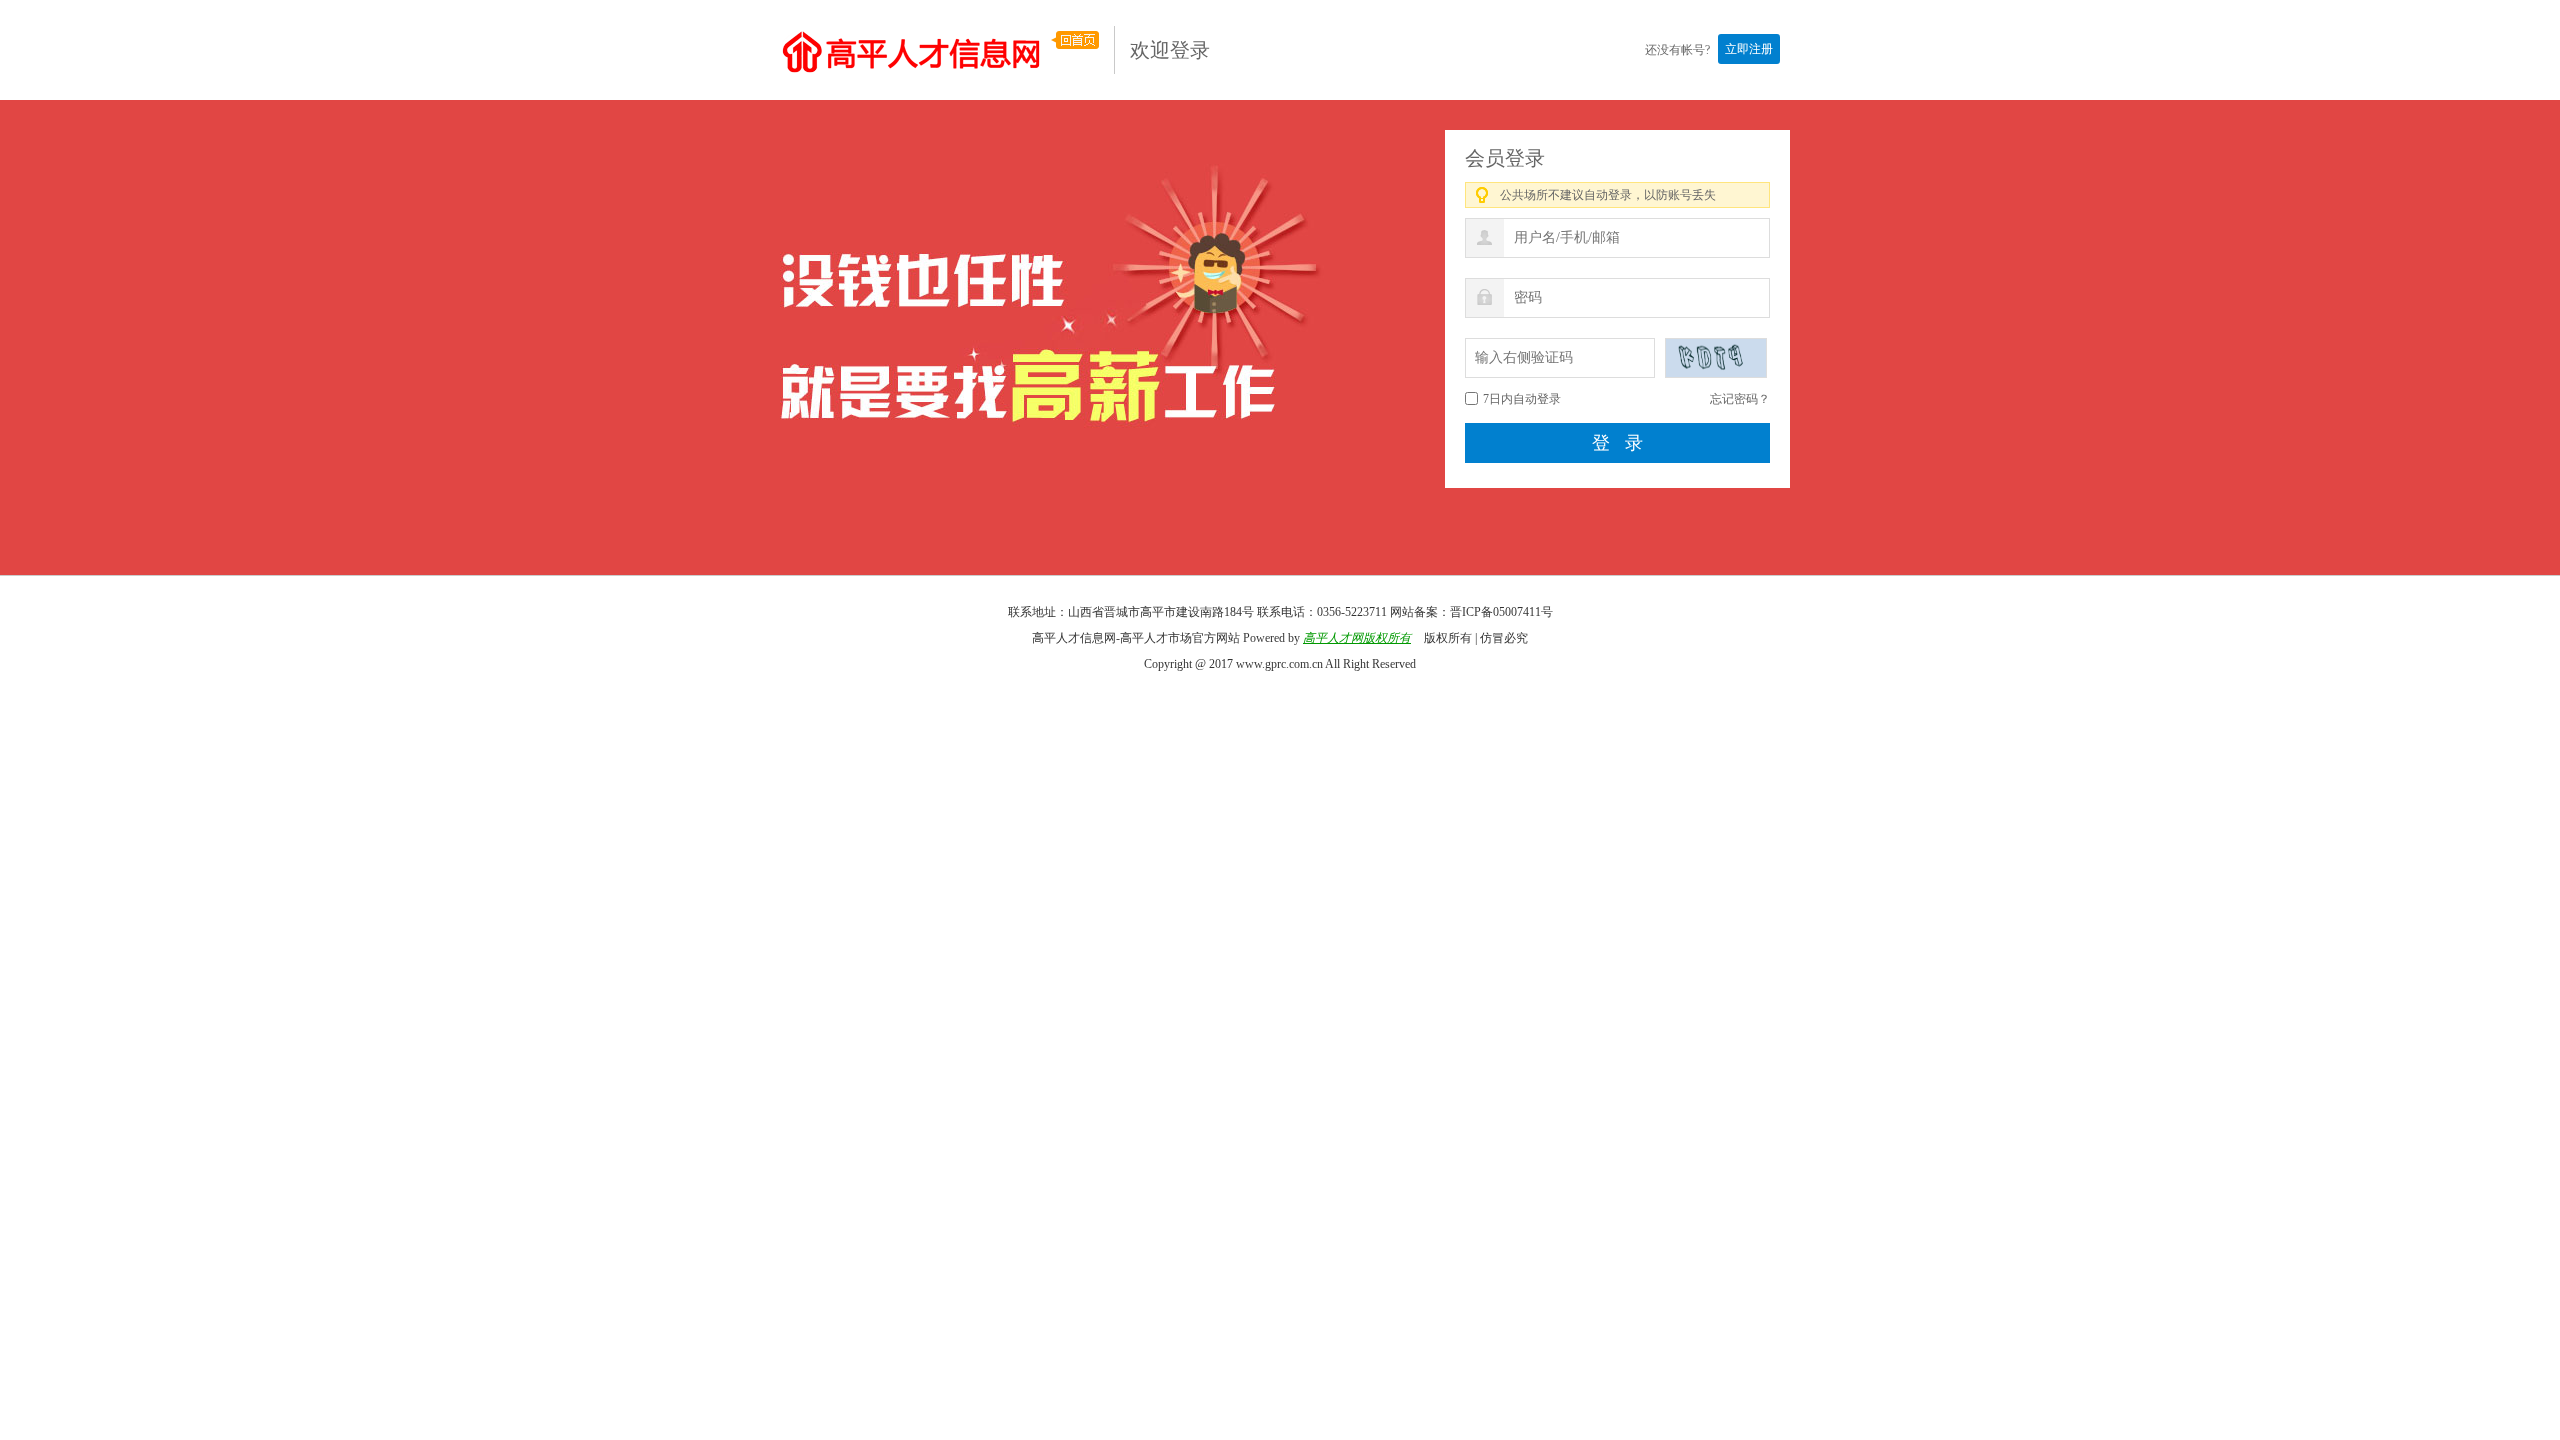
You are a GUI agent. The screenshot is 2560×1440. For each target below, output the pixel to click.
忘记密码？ (1740, 399)
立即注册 (1749, 49)
